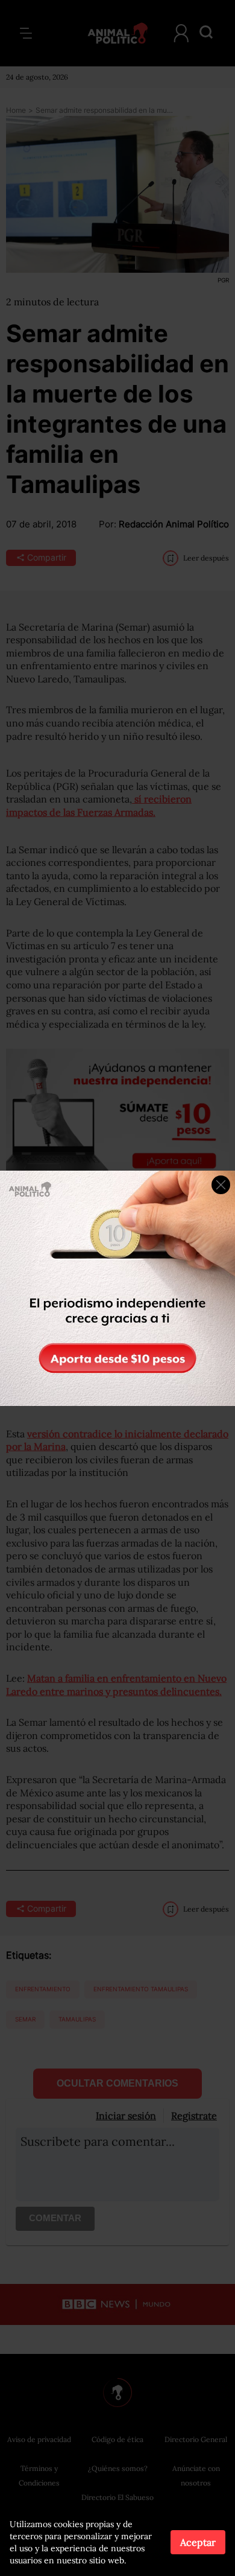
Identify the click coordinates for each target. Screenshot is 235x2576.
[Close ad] (221, 1185)
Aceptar (198, 2542)
